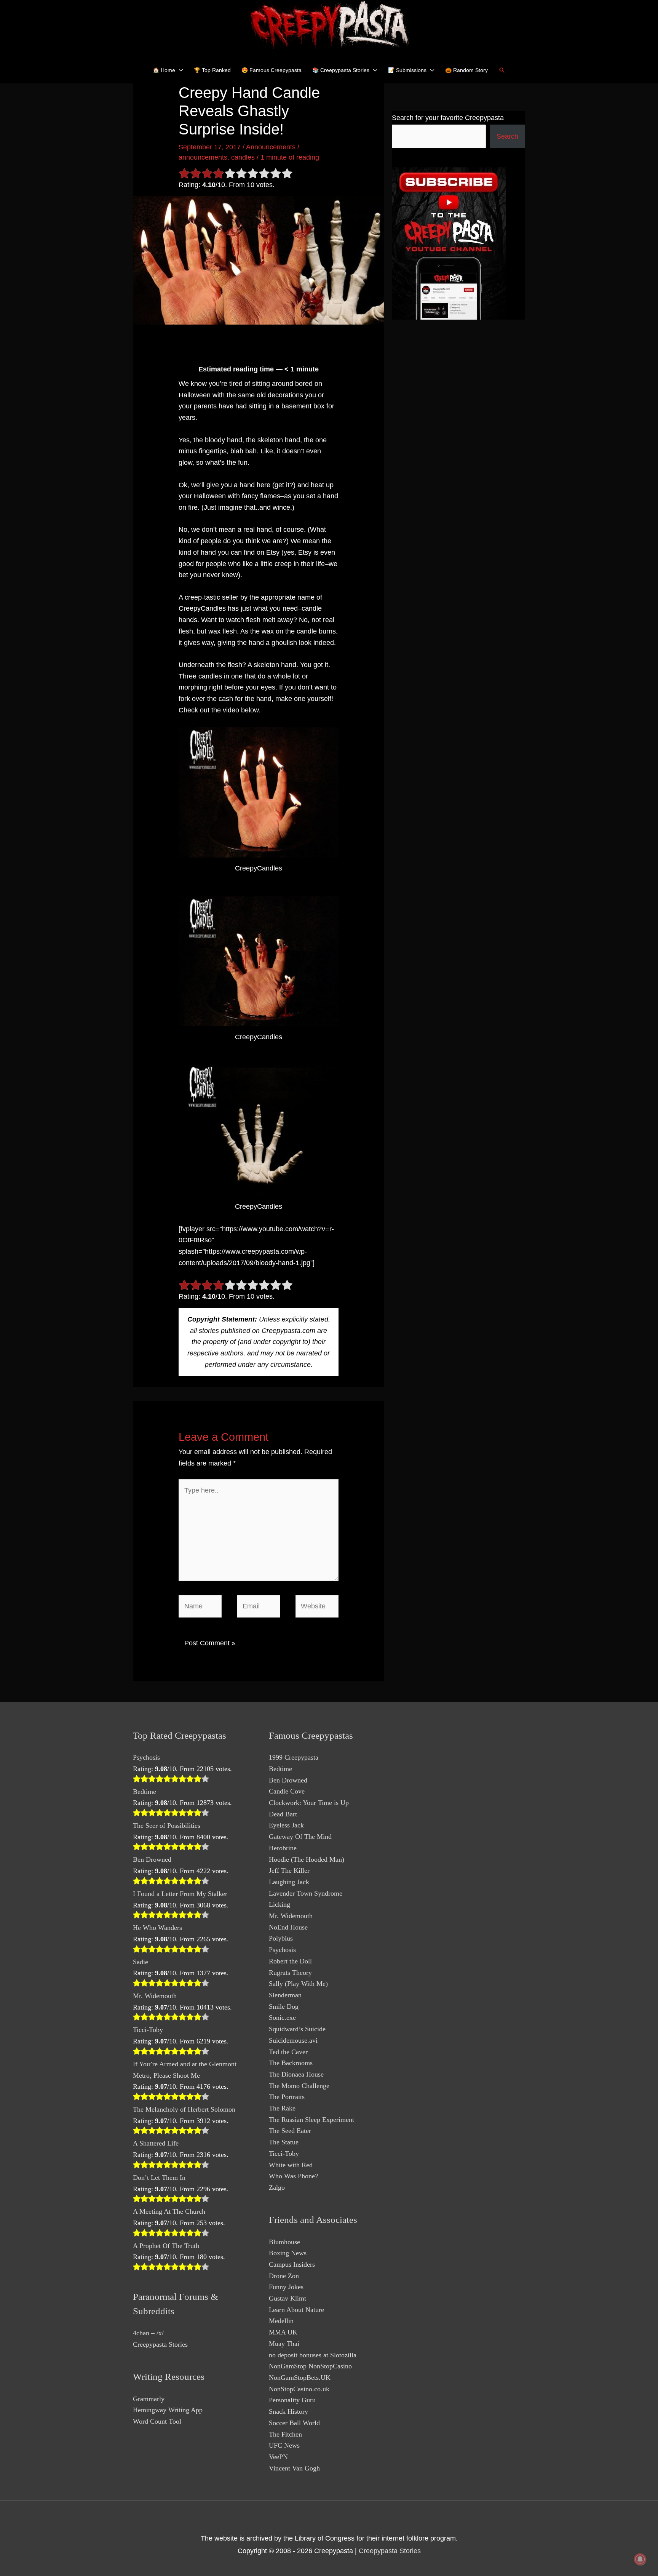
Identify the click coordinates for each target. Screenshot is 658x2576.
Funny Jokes (286, 2287)
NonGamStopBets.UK (300, 2378)
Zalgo (277, 2187)
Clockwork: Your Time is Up (309, 1803)
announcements (203, 157)
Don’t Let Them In (159, 2178)
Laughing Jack (289, 1882)
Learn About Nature (296, 2310)
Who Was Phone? (293, 2176)
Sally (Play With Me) (298, 1984)
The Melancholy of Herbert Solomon (184, 2109)
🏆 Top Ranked (212, 70)
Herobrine (283, 1848)
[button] (502, 70)
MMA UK (283, 2332)
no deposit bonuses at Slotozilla (313, 2355)
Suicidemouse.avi (293, 2040)
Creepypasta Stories (160, 2344)
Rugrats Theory (290, 1973)
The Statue (284, 2142)
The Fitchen (285, 2434)
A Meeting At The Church (169, 2211)
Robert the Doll (290, 1961)
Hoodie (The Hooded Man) (307, 1859)
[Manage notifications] (640, 2559)
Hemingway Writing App (168, 2410)
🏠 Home (164, 70)
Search (507, 136)
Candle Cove (287, 1791)
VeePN (278, 2457)
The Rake (282, 2108)
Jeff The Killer (289, 1870)
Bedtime (145, 1792)
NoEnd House (288, 1927)
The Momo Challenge (299, 2086)
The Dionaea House (296, 2074)
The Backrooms (291, 2063)
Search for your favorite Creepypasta (448, 118)
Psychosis (146, 1757)
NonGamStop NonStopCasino (310, 2366)
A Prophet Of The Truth (166, 2246)
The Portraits (287, 2097)
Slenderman (285, 1995)
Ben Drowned (152, 1859)
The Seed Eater (290, 2131)
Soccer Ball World (294, 2423)
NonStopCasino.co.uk (299, 2389)
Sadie (141, 1962)
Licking (279, 1904)
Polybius (281, 1938)
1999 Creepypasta (294, 1757)
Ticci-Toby (148, 2030)
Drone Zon (284, 2276)
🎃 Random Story (466, 70)
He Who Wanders (157, 1928)
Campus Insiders (292, 2264)
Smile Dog (284, 2006)
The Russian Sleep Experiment (311, 2120)
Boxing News (288, 2253)
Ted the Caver (288, 2052)
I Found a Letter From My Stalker (180, 1894)
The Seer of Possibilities (167, 1826)
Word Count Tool (157, 2421)
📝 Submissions (407, 70)
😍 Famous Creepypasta (272, 70)
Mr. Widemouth (155, 1996)
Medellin (281, 2321)
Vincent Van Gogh (294, 2468)
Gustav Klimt (287, 2298)
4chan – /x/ (148, 2333)
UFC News (284, 2445)
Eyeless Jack (286, 1825)
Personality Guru (292, 2400)
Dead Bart (283, 1814)
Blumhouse (284, 2242)
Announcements (271, 147)
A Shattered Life (156, 2143)
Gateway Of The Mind (300, 1837)
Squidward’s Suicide (297, 2029)
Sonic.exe (282, 2018)
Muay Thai (284, 2344)
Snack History (288, 2411)
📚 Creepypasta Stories (341, 70)
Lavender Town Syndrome (306, 1893)
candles (243, 157)
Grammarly (149, 2399)
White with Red (291, 2165)
